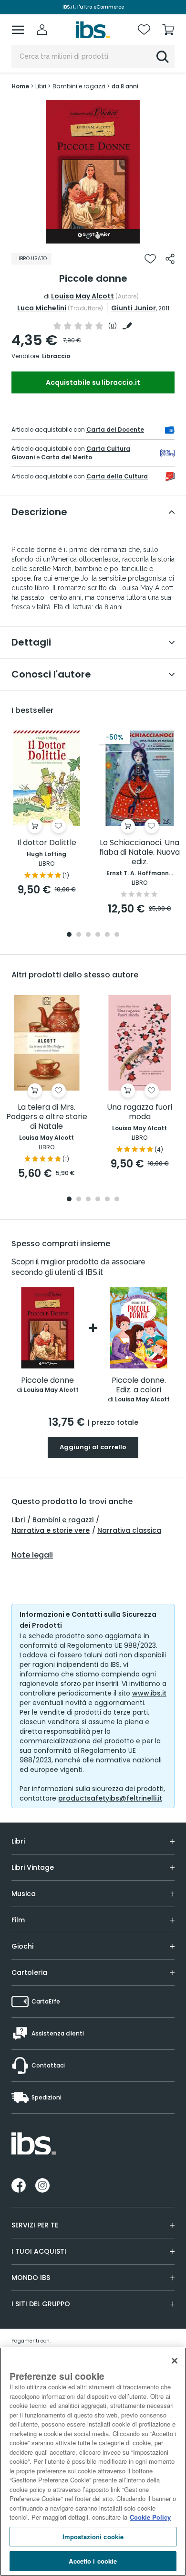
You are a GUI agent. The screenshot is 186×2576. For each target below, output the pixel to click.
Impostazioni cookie (93, 2537)
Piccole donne (47, 1381)
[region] (93, 2462)
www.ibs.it (149, 1693)
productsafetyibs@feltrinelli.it (110, 1798)
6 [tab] (117, 935)
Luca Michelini (42, 308)
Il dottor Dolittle (47, 843)
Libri (18, 1520)
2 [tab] (98, 236)
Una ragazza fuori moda (139, 1112)
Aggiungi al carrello (93, 1447)
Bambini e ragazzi (63, 1520)
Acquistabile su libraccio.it (93, 382)
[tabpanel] (93, 172)
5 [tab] (107, 935)
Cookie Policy (150, 2517)
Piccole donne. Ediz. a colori (139, 1385)
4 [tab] (98, 935)
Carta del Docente (115, 429)
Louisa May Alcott (83, 296)
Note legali (32, 1555)
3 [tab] (88, 935)
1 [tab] (88, 236)
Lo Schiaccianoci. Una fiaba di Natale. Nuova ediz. (139, 853)
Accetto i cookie (93, 2561)
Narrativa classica (129, 1530)
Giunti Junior (134, 308)
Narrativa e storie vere (51, 1530)
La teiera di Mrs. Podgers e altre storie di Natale (47, 1117)
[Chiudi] (175, 2361)
